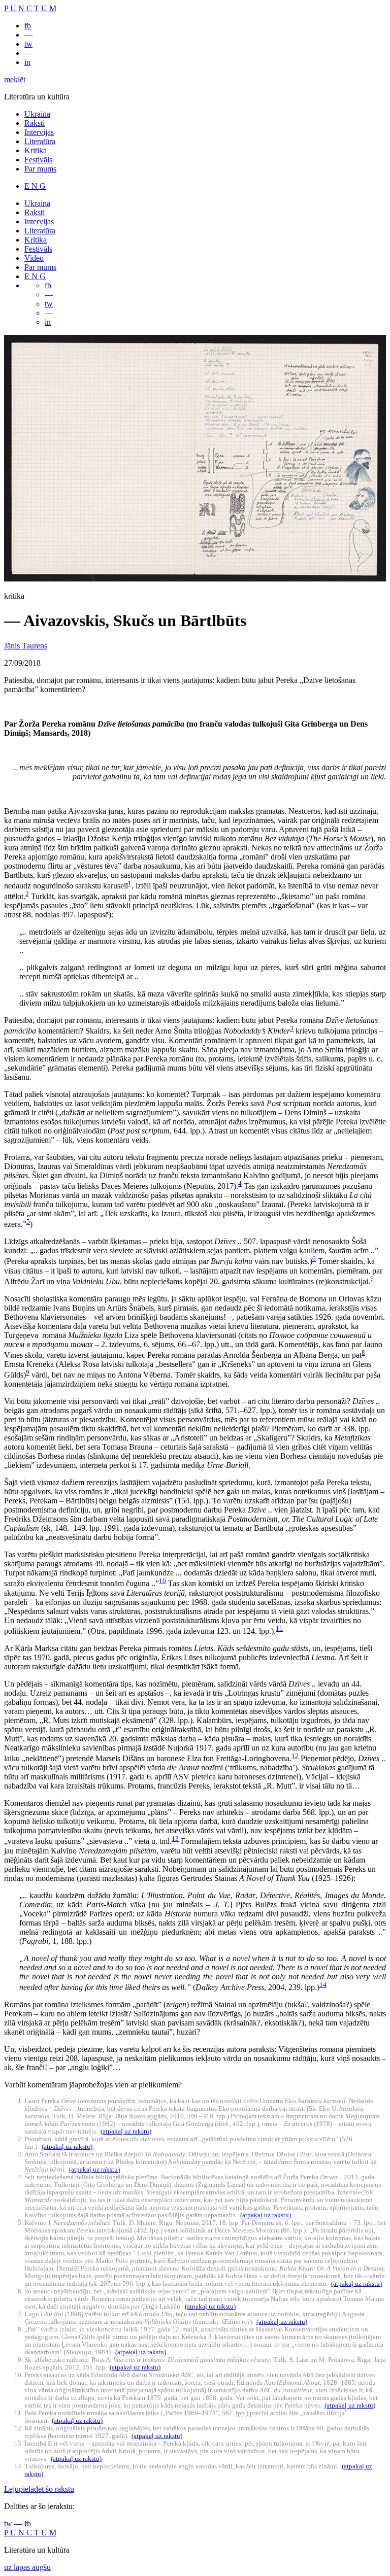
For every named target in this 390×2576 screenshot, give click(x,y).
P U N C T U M (30, 8)
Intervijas (39, 132)
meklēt (15, 79)
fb (28, 26)
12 (295, 1756)
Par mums (40, 169)
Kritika (36, 150)
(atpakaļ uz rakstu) (126, 2132)
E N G (35, 186)
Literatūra (40, 141)
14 (323, 1985)
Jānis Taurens (26, 646)
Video (34, 258)
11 (279, 1628)
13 (175, 1839)
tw (28, 44)
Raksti (35, 123)
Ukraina (37, 114)
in (27, 62)
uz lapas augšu (27, 2567)
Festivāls (38, 160)
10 (162, 1581)
